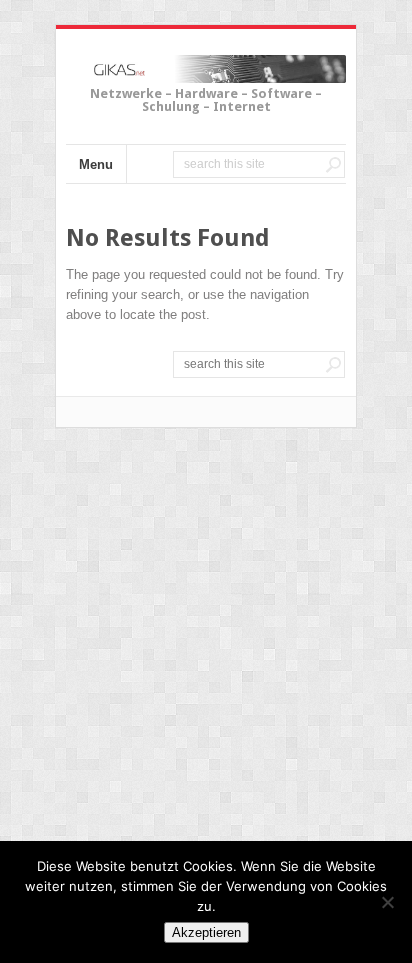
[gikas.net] (206, 72)
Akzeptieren (206, 932)
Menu (96, 164)
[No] (387, 902)
